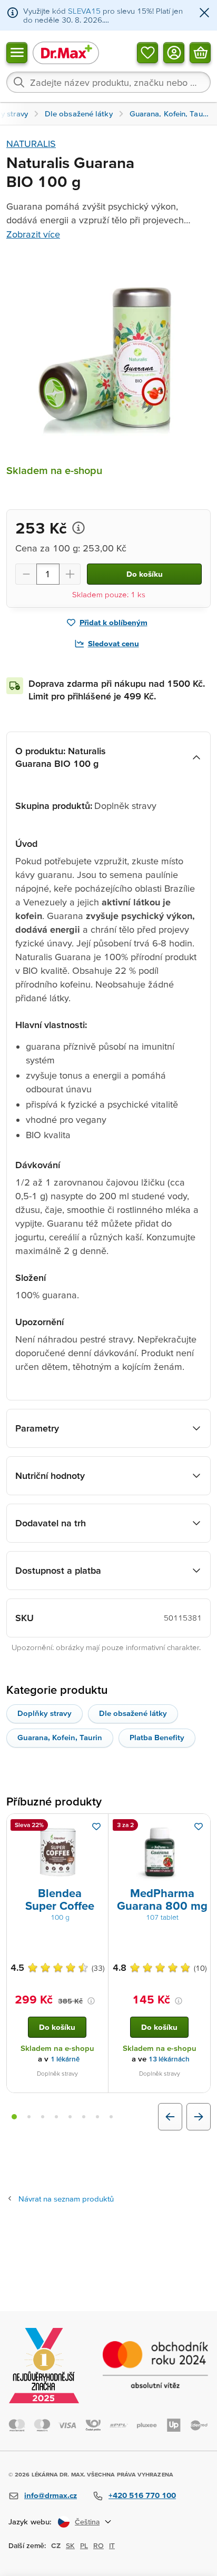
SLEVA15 (84, 11)
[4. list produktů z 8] (56, 2117)
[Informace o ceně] (78, 528)
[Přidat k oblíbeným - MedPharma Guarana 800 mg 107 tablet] (199, 1827)
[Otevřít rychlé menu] (17, 52)
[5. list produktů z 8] (70, 2117)
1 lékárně (65, 2059)
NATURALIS (31, 144)
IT (112, 2545)
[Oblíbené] (147, 52)
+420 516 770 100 (142, 2495)
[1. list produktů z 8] (14, 2117)
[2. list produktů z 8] (29, 2117)
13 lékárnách (169, 2059)
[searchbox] (108, 82)
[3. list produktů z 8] (43, 2117)
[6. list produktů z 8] (84, 2117)
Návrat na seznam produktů (66, 2199)
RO (98, 2545)
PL (84, 2545)
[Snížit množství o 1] (26, 574)
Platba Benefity (157, 1737)
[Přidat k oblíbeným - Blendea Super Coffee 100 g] (96, 1827)
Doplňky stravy (45, 1713)
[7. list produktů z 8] (97, 2117)
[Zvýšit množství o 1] (70, 574)
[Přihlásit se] (174, 52)
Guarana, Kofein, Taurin (60, 1737)
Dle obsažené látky (133, 1713)
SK (70, 2545)
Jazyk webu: (30, 2521)
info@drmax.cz (51, 2495)
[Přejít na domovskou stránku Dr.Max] (66, 52)
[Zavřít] (204, 13)
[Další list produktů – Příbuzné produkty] (199, 2117)
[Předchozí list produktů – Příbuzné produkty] (170, 2117)
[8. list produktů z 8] (111, 2117)
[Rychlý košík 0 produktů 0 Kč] (200, 52)
